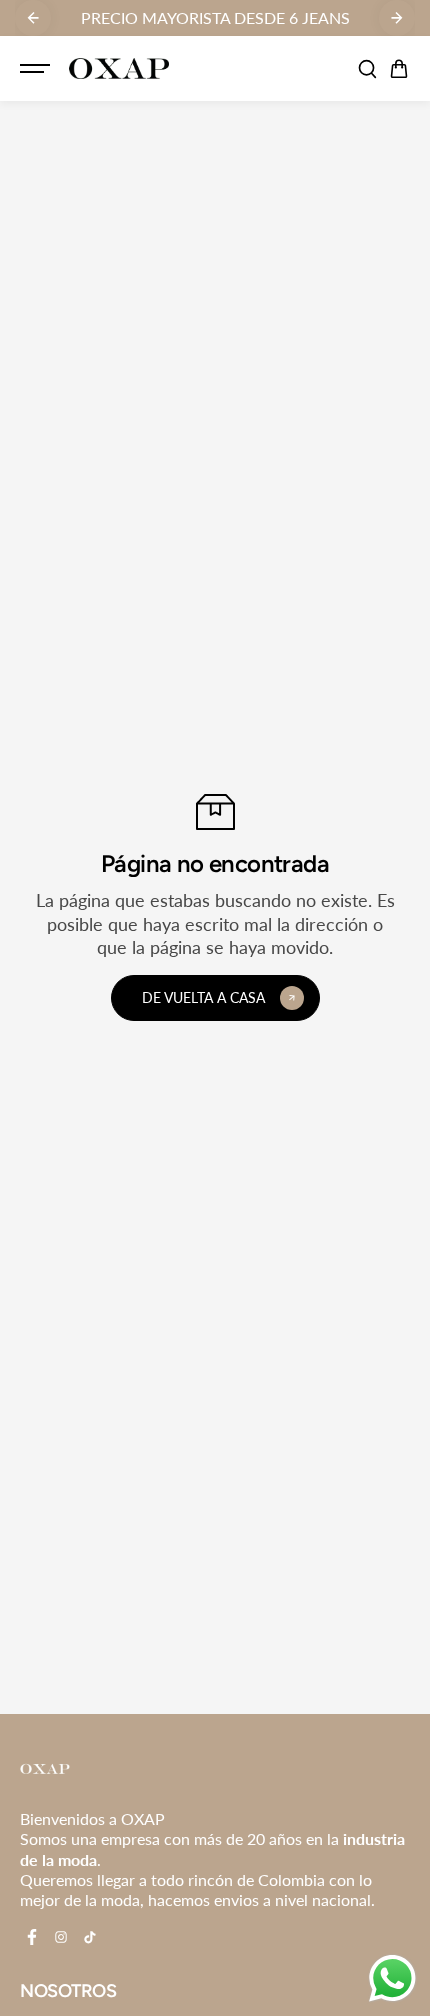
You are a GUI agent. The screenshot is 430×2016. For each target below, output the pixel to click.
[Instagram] (61, 1937)
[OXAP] (119, 68)
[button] (399, 69)
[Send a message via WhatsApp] (392, 1978)
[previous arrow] (33, 18)
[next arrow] (397, 18)
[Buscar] (367, 69)
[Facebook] (32, 1937)
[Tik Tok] (90, 1937)
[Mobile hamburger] (37, 69)
